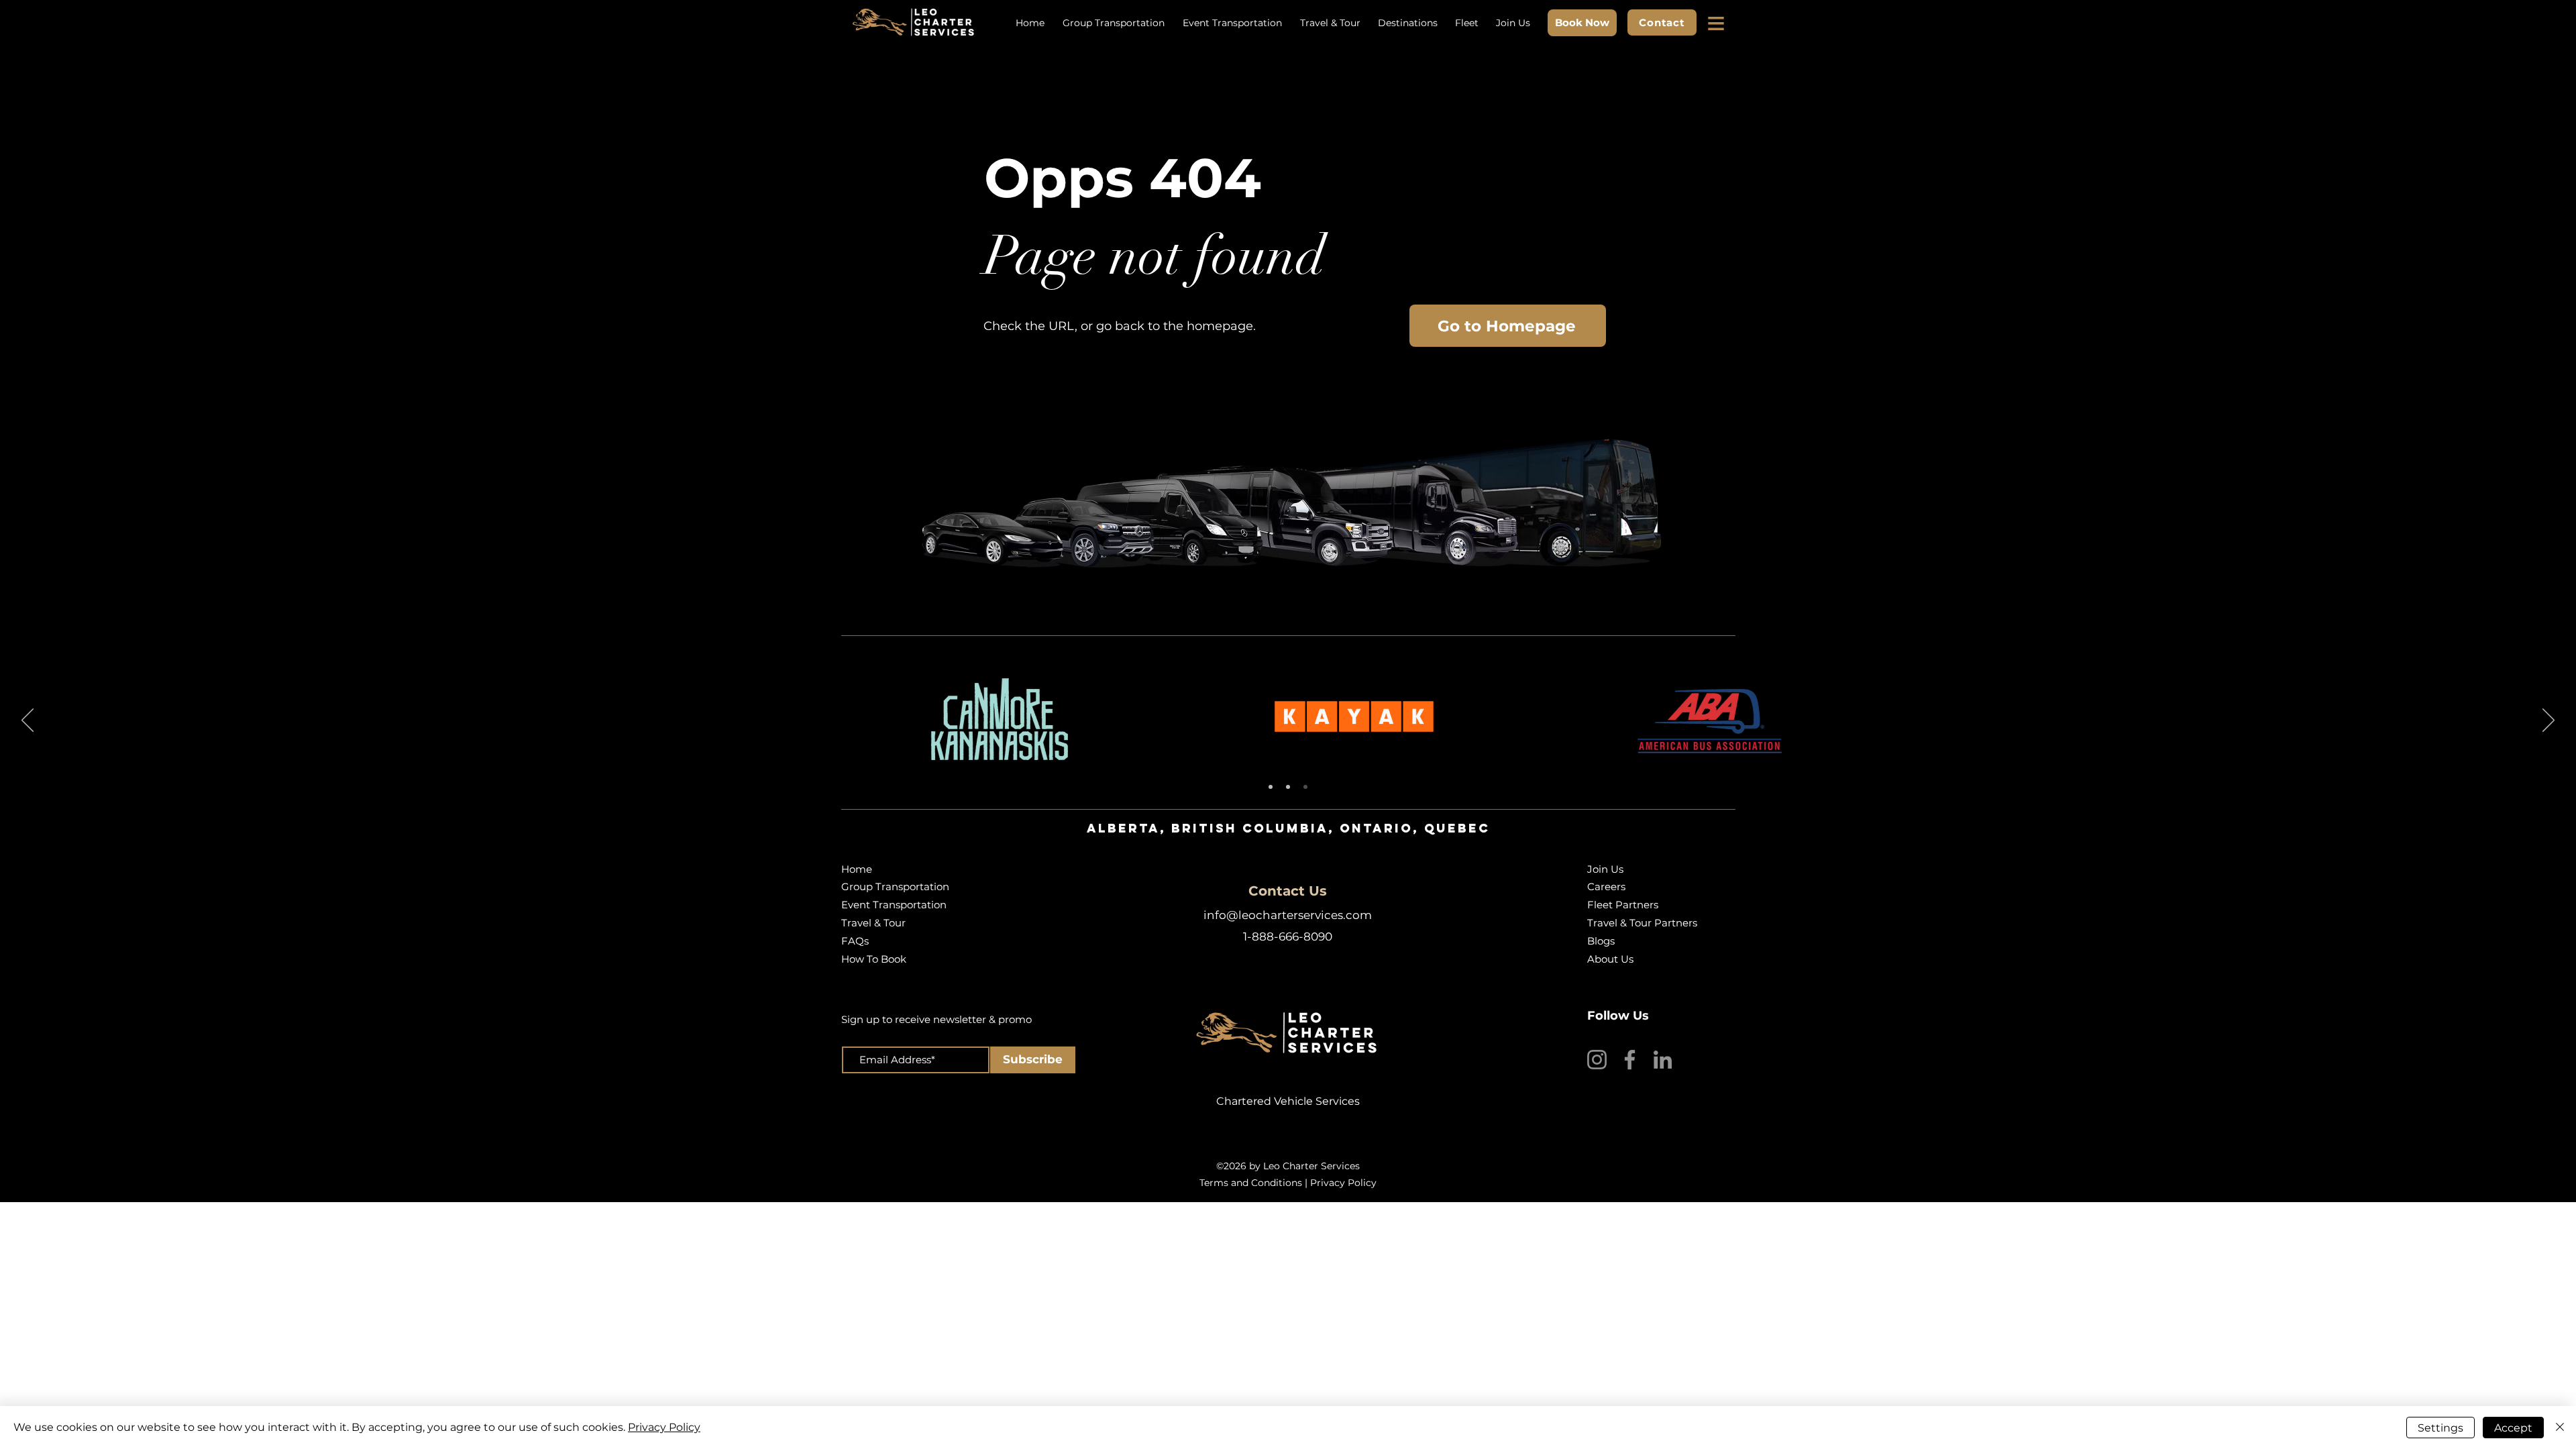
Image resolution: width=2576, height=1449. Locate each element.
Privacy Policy (1343, 1183)
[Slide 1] (1271, 787)
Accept (2513, 1428)
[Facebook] (1630, 1060)
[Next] (2548, 721)
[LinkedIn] (1663, 1060)
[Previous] (28, 721)
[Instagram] (1597, 1060)
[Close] (2560, 1428)
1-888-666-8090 (1288, 936)
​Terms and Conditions (1251, 1183)
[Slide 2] (1288, 787)
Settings (2440, 1428)
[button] (1717, 23)
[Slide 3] (1305, 787)
